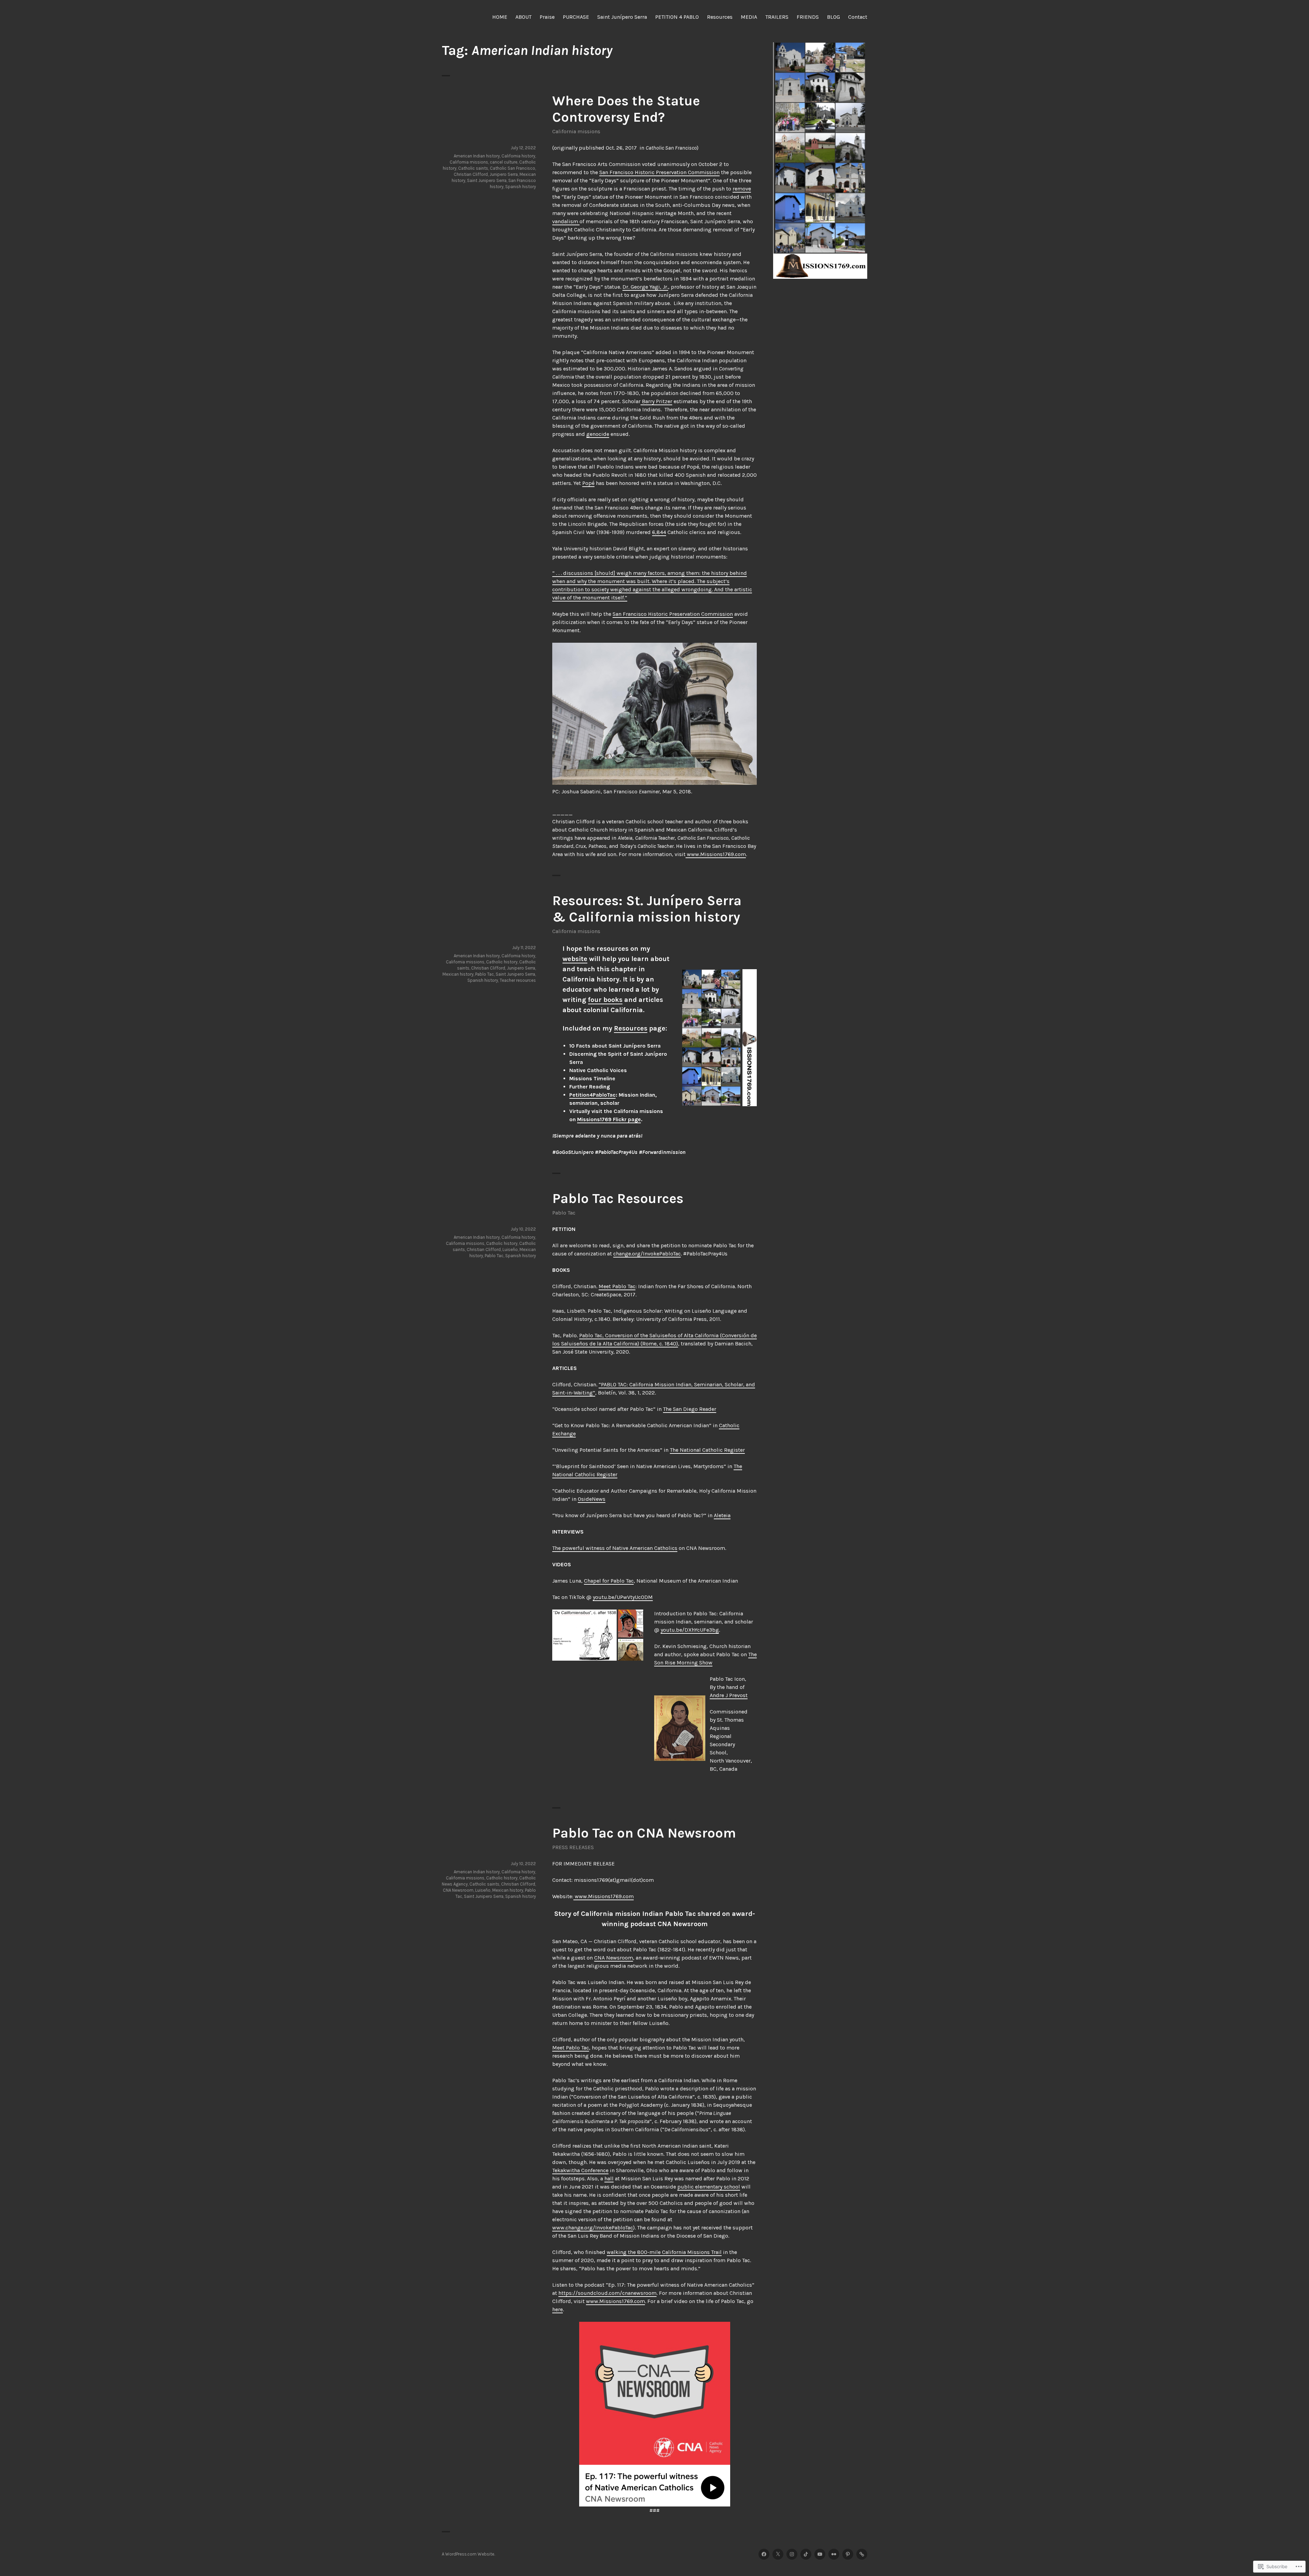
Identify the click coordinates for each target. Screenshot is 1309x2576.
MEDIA (749, 17)
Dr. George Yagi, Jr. (645, 287)
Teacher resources (518, 980)
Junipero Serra (504, 174)
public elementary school (709, 2187)
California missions (576, 131)
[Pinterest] (848, 2554)
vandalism (566, 221)
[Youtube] (820, 2554)
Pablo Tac (485, 974)
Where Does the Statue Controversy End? (626, 109)
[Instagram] (792, 2554)
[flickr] (834, 2554)
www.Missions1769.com (716, 854)
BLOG (833, 17)
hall (609, 2178)
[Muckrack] (862, 2554)
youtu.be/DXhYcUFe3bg (690, 1630)
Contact (858, 17)
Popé (588, 483)
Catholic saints (473, 168)
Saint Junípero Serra (622, 17)
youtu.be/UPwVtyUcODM (623, 1597)
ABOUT (523, 17)
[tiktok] (806, 2554)
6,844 (659, 532)
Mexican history (458, 974)
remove (742, 189)
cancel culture (504, 162)
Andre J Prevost (729, 1695)
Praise (547, 17)
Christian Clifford (471, 174)
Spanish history (521, 187)
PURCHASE (576, 17)
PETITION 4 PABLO (677, 17)
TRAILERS (777, 17)
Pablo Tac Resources (618, 1198)
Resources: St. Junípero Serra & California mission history (647, 909)
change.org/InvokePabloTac (647, 1254)
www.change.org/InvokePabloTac (593, 2228)
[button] (584, 1635)
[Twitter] (778, 2554)
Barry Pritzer (656, 401)
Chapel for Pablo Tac (609, 1581)
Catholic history (502, 962)
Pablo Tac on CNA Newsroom (644, 1833)
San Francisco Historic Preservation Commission (659, 172)
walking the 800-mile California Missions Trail (664, 2252)
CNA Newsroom (614, 1958)
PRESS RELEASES (573, 1847)
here (558, 2309)
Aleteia (722, 1515)
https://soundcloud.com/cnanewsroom (607, 2293)
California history (518, 156)
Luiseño (510, 1249)
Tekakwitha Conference (580, 2170)
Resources (720, 17)
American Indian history (477, 156)
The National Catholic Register (707, 1450)
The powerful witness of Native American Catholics (615, 1548)
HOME (500, 17)
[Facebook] (764, 2554)
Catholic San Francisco (513, 168)
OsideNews (592, 1499)
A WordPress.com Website (468, 2554)
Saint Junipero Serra (487, 180)
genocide (598, 434)
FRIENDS (808, 17)
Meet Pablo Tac (617, 1286)
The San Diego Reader (690, 1409)
